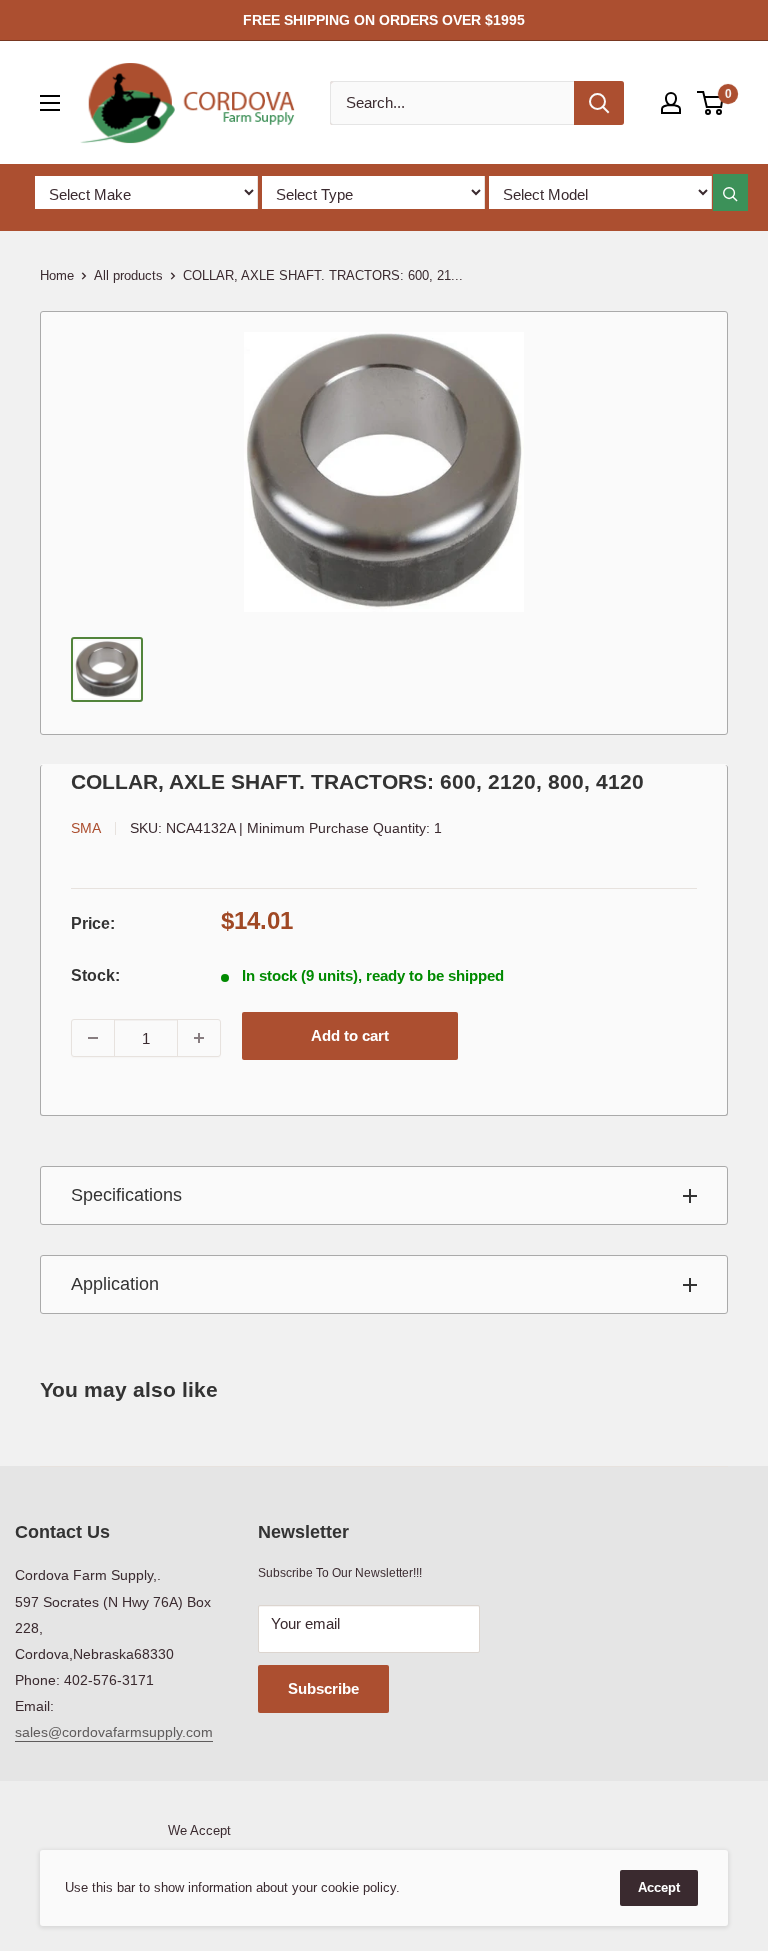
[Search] (599, 103)
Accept (659, 1887)
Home (57, 275)
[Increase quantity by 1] (199, 1038)
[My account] (671, 103)
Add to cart (350, 1035)
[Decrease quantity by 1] (93, 1038)
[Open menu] (50, 103)
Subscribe (323, 1688)
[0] (711, 103)
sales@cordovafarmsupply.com (114, 1732)
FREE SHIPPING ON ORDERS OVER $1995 (384, 20)
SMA (86, 828)
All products (128, 275)
